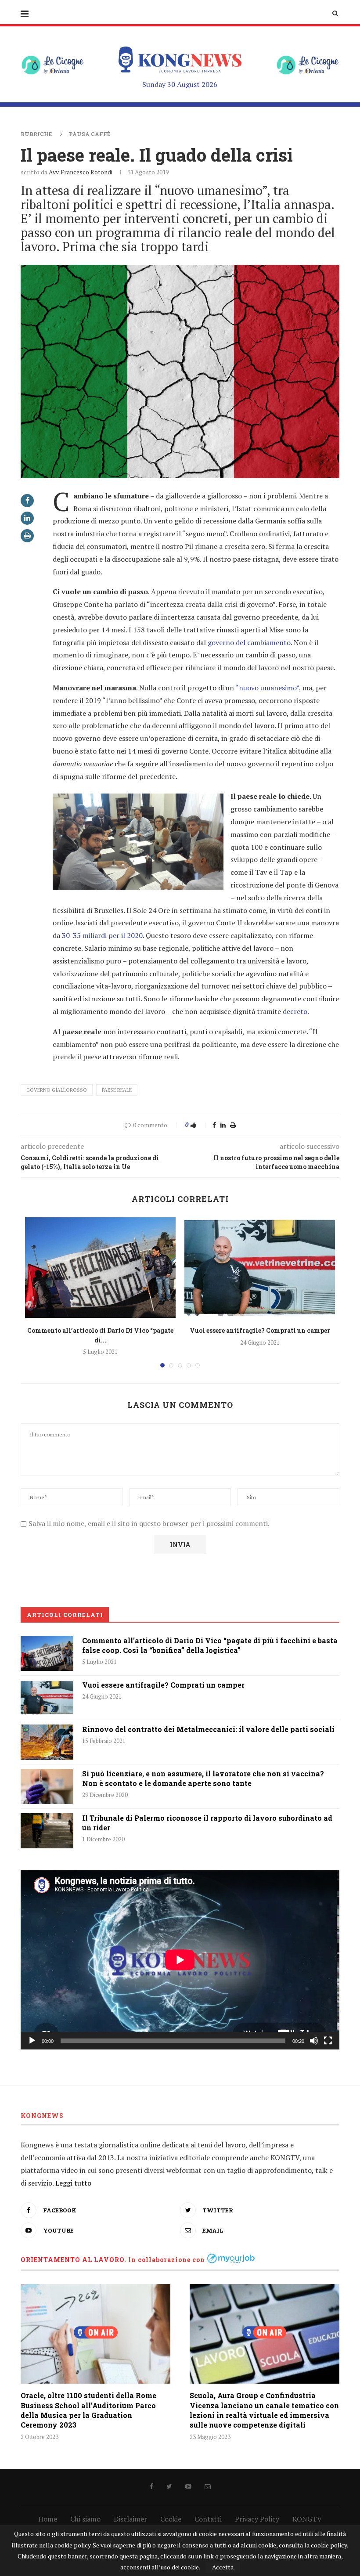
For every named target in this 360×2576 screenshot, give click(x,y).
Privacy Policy (257, 2519)
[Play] (32, 2041)
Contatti (208, 2519)
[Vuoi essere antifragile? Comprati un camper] (260, 1268)
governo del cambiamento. (250, 642)
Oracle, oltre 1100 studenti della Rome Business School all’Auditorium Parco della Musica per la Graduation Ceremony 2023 (88, 2410)
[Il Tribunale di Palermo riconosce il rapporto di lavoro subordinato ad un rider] (47, 1831)
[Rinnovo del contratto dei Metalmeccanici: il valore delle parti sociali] (47, 1742)
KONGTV (307, 2519)
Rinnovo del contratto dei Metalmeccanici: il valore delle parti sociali (208, 1729)
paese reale (117, 1090)
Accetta (223, 2567)
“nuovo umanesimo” (267, 688)
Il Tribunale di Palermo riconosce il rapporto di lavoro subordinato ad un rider (207, 1823)
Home (48, 2519)
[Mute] (314, 2041)
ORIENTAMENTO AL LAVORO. (74, 2260)
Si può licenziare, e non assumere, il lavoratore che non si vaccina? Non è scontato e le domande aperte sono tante (203, 1778)
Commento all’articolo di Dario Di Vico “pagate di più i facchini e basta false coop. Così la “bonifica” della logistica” (210, 1645)
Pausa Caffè (90, 134)
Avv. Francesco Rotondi (81, 172)
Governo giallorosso (57, 1090)
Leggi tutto (73, 2183)
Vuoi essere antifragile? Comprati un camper (260, 1330)
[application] (180, 1960)
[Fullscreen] (328, 2041)
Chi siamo (85, 2519)
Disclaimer (130, 2519)
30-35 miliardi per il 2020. (103, 935)
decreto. (295, 1011)
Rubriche (36, 134)
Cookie (171, 2519)
